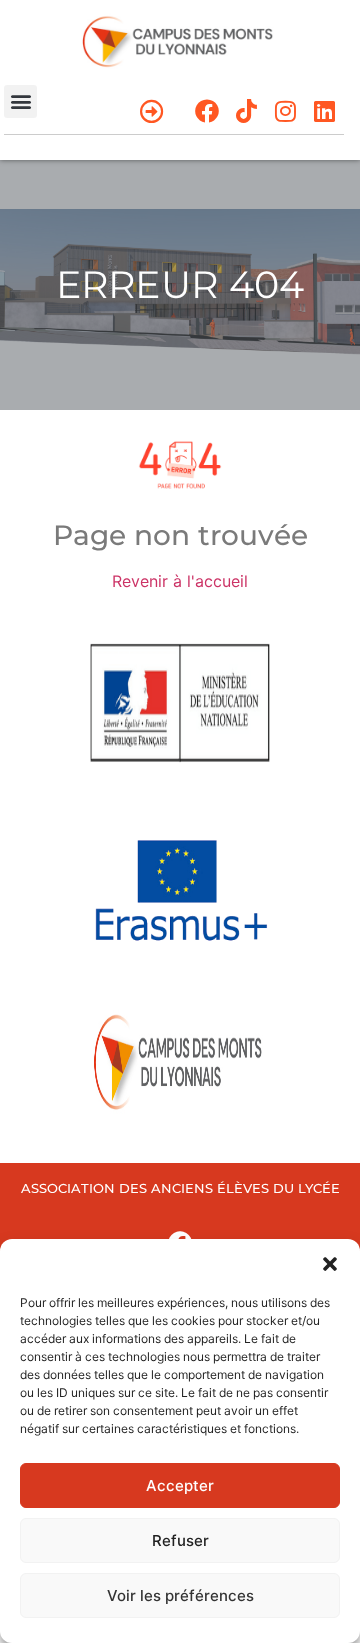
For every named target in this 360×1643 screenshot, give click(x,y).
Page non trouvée (180, 535)
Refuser (180, 1540)
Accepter (180, 1485)
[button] (330, 1264)
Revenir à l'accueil (180, 581)
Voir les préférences (180, 1595)
